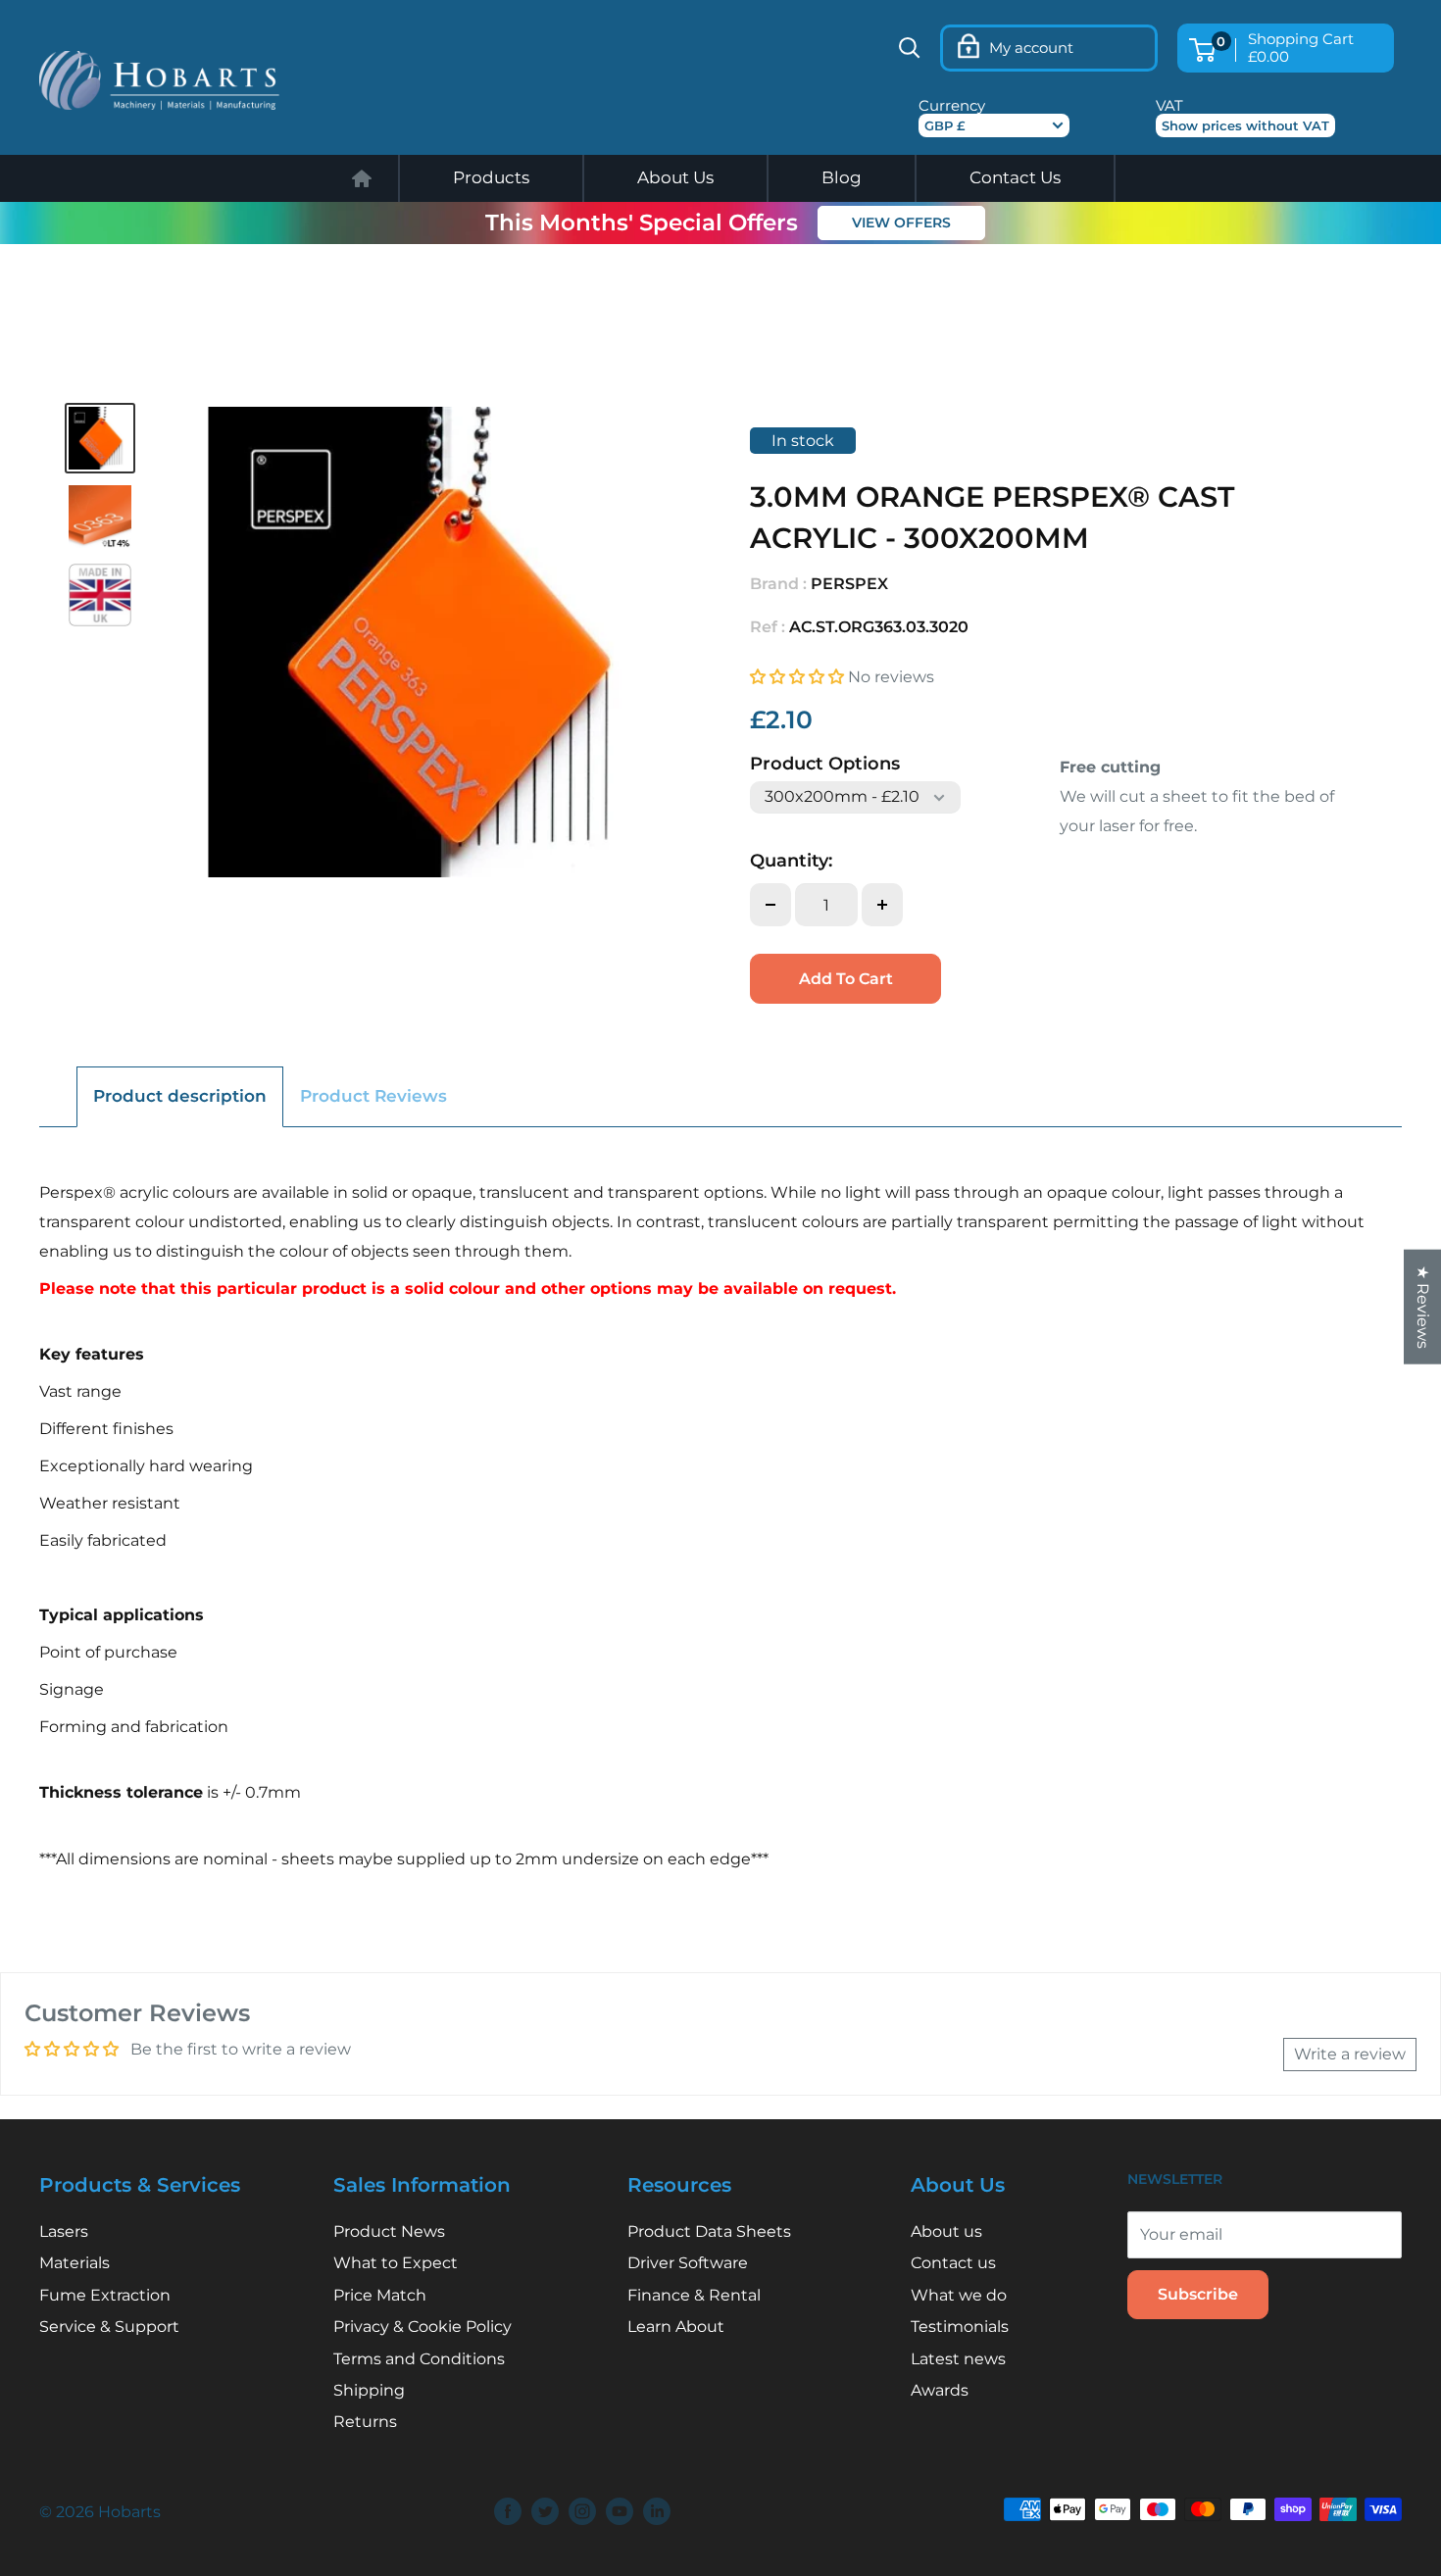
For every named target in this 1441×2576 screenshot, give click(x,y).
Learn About (676, 2327)
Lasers (64, 2231)
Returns (365, 2422)
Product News (389, 2231)
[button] (799, 677)
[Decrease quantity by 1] (770, 905)
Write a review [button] (1350, 2054)
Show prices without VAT (1245, 125)
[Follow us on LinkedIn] (657, 2511)
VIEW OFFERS (901, 223)
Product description (180, 1096)
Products (491, 177)
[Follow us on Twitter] (545, 2511)
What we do (959, 2295)
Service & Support (109, 2327)
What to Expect (396, 2263)
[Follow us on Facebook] (508, 2511)
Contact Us (1015, 177)
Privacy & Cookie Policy (422, 2327)
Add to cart (846, 979)
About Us (675, 177)
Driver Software (688, 2263)
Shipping (369, 2390)
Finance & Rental (694, 2295)
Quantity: (791, 861)
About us (946, 2231)
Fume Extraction (105, 2295)
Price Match (380, 2295)
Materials (75, 2263)
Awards (940, 2390)
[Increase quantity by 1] (882, 905)
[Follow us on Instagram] (582, 2511)
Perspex (849, 584)
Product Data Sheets (709, 2231)
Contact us (953, 2263)
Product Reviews (373, 1096)
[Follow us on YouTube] (620, 2511)
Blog (842, 177)
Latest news (958, 2359)
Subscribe (1198, 2294)
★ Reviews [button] (1423, 1307)
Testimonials (960, 2327)
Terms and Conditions (419, 2359)
